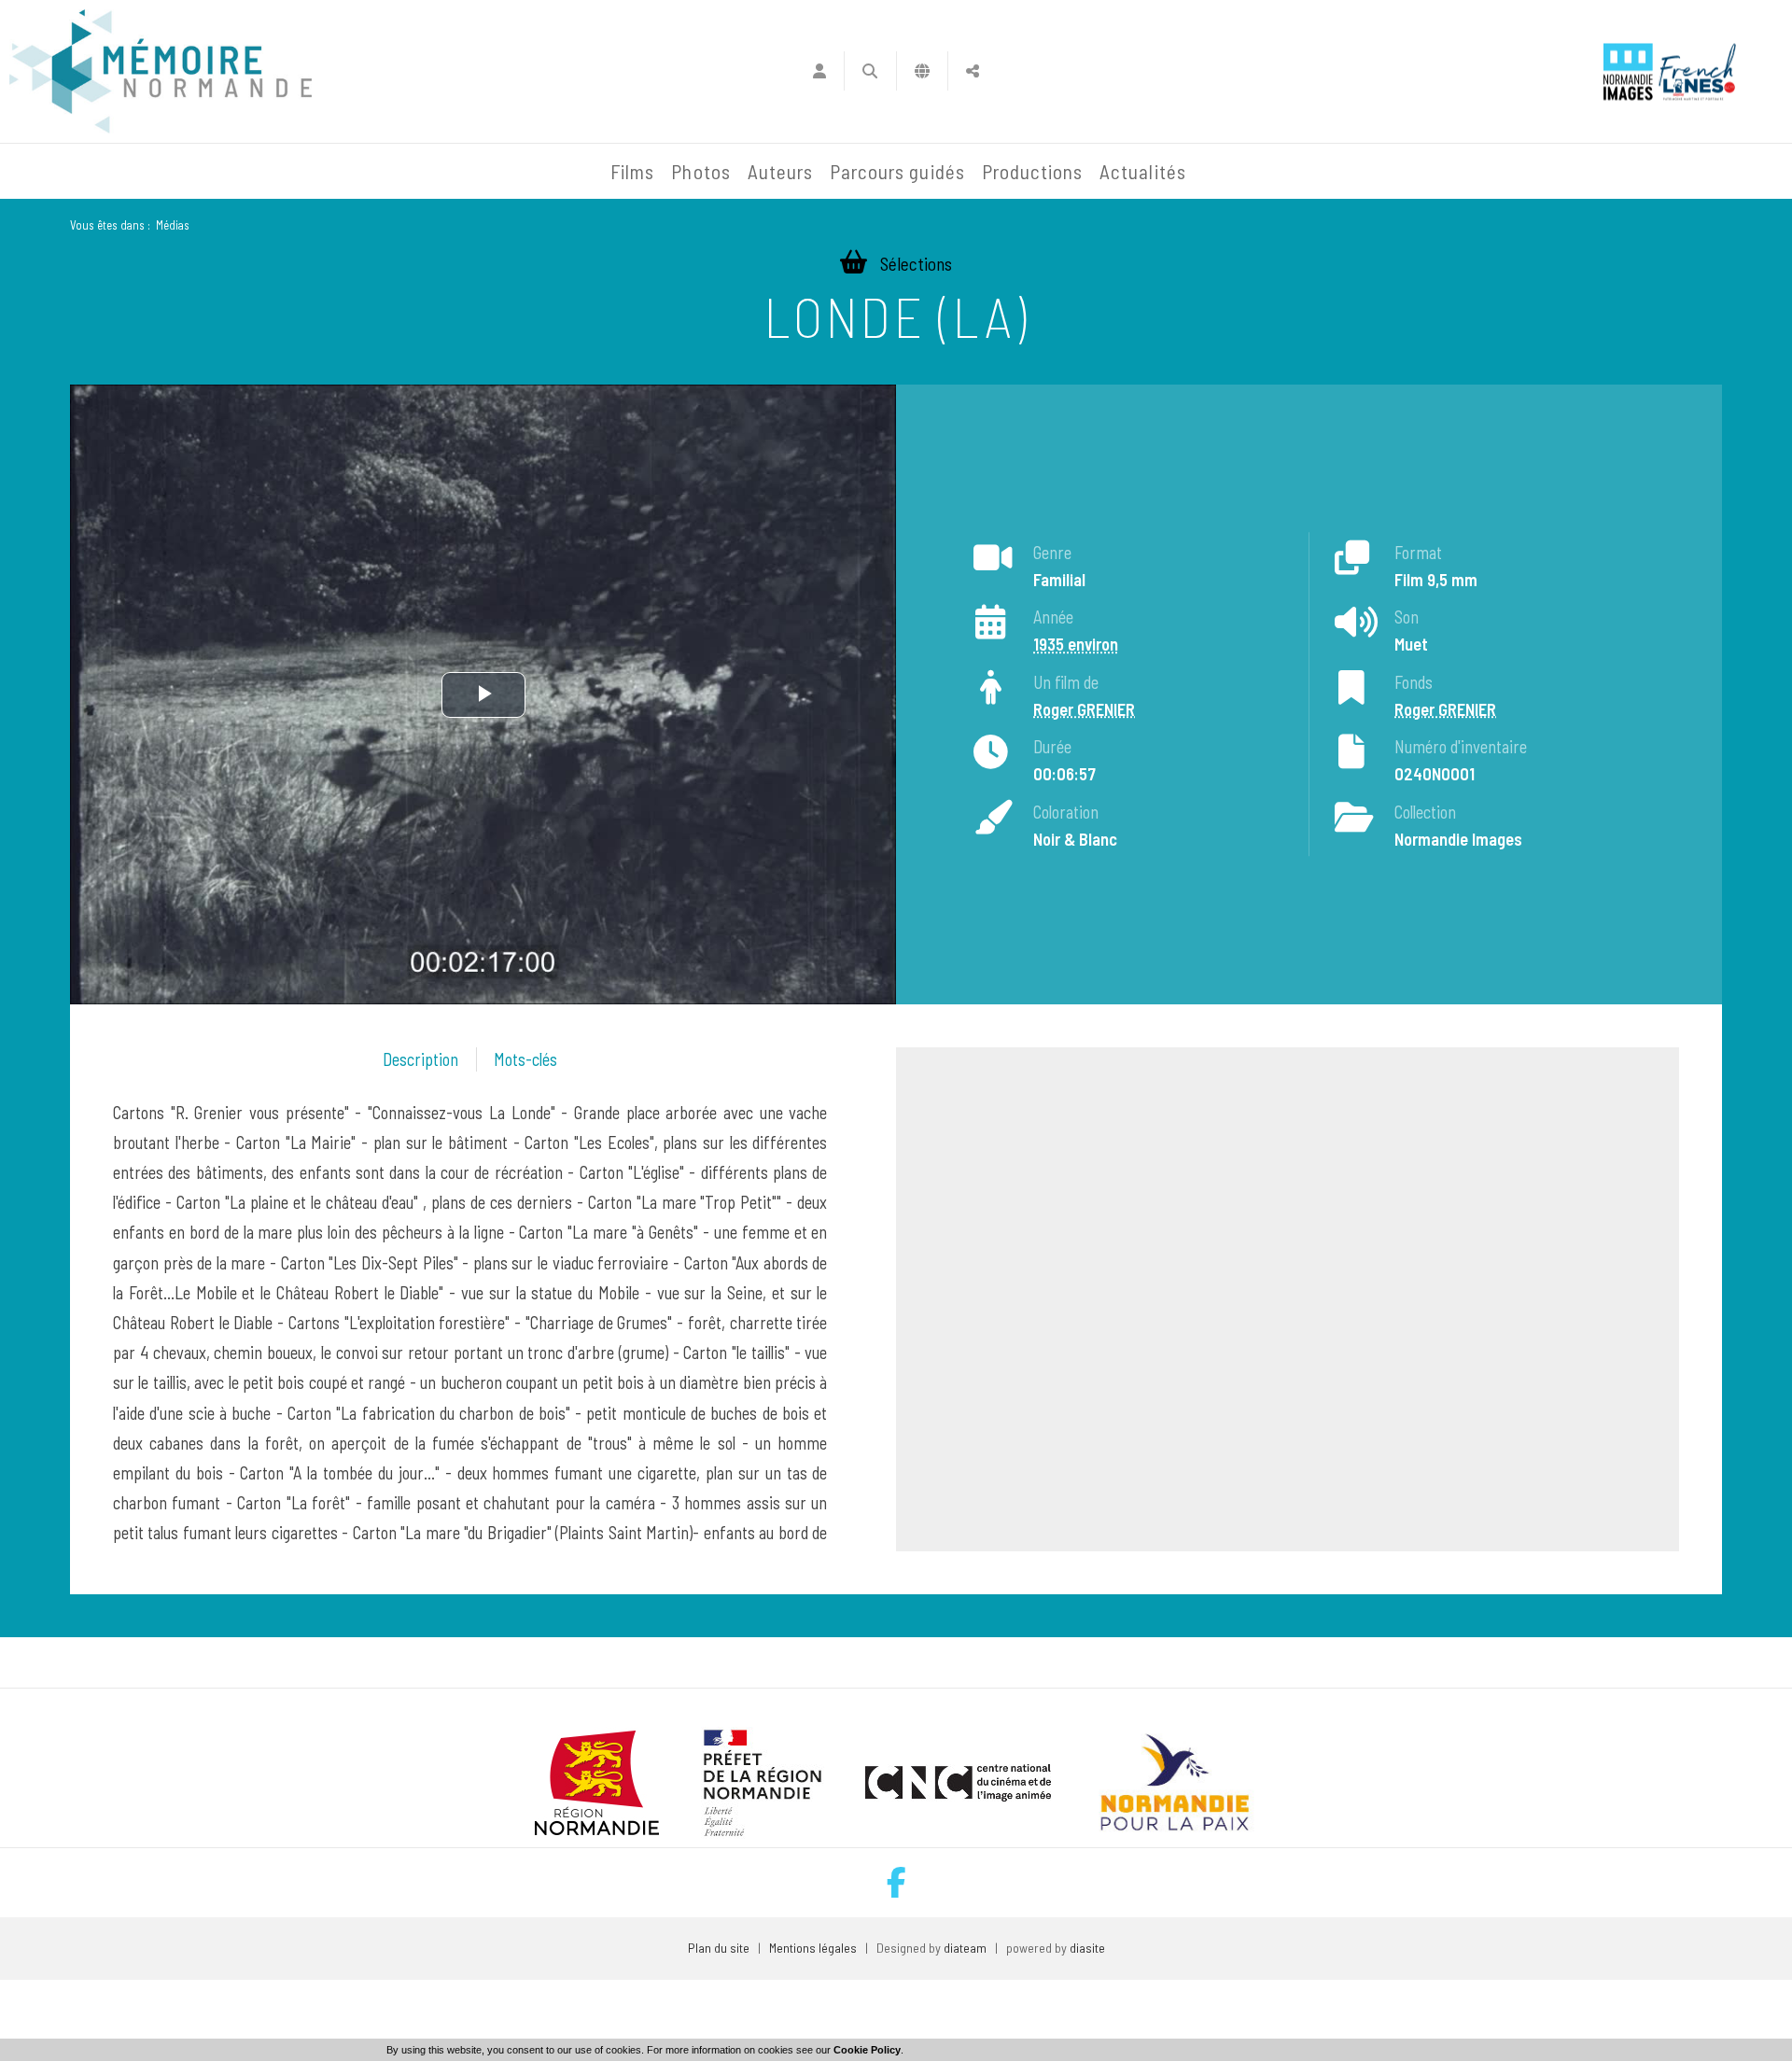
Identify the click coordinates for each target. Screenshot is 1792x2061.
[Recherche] (870, 71)
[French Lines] (1697, 71)
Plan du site (719, 1948)
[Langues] (923, 71)
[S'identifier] (819, 71)
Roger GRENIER (1084, 709)
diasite (1087, 1948)
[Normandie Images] (1628, 71)
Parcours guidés (897, 171)
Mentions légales (813, 1948)
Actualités (1143, 171)
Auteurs (780, 171)
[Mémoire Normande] (400, 172)
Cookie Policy (867, 2050)
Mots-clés (525, 1059)
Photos (700, 171)
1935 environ (1076, 644)
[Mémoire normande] (161, 71)
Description (420, 1059)
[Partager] (973, 71)
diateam (965, 1948)
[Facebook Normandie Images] (896, 1882)
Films (632, 171)
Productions (1033, 171)
